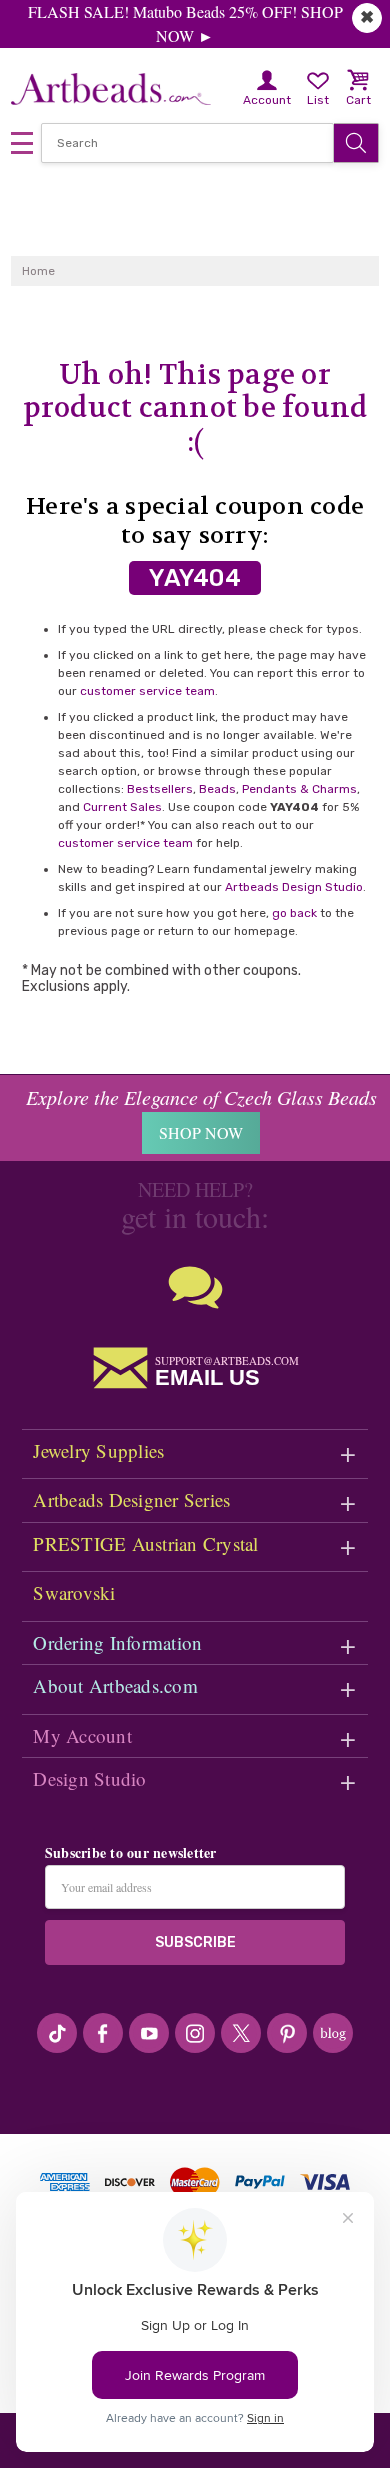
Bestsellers (160, 789)
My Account (82, 1735)
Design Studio (89, 1778)
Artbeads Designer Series (131, 1499)
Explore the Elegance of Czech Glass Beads (201, 1097)
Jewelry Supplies (98, 1450)
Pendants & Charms (299, 789)
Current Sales (122, 807)
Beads (217, 789)
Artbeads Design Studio (294, 887)
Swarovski (74, 1592)
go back (294, 913)
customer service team (147, 691)
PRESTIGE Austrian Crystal (145, 1543)
